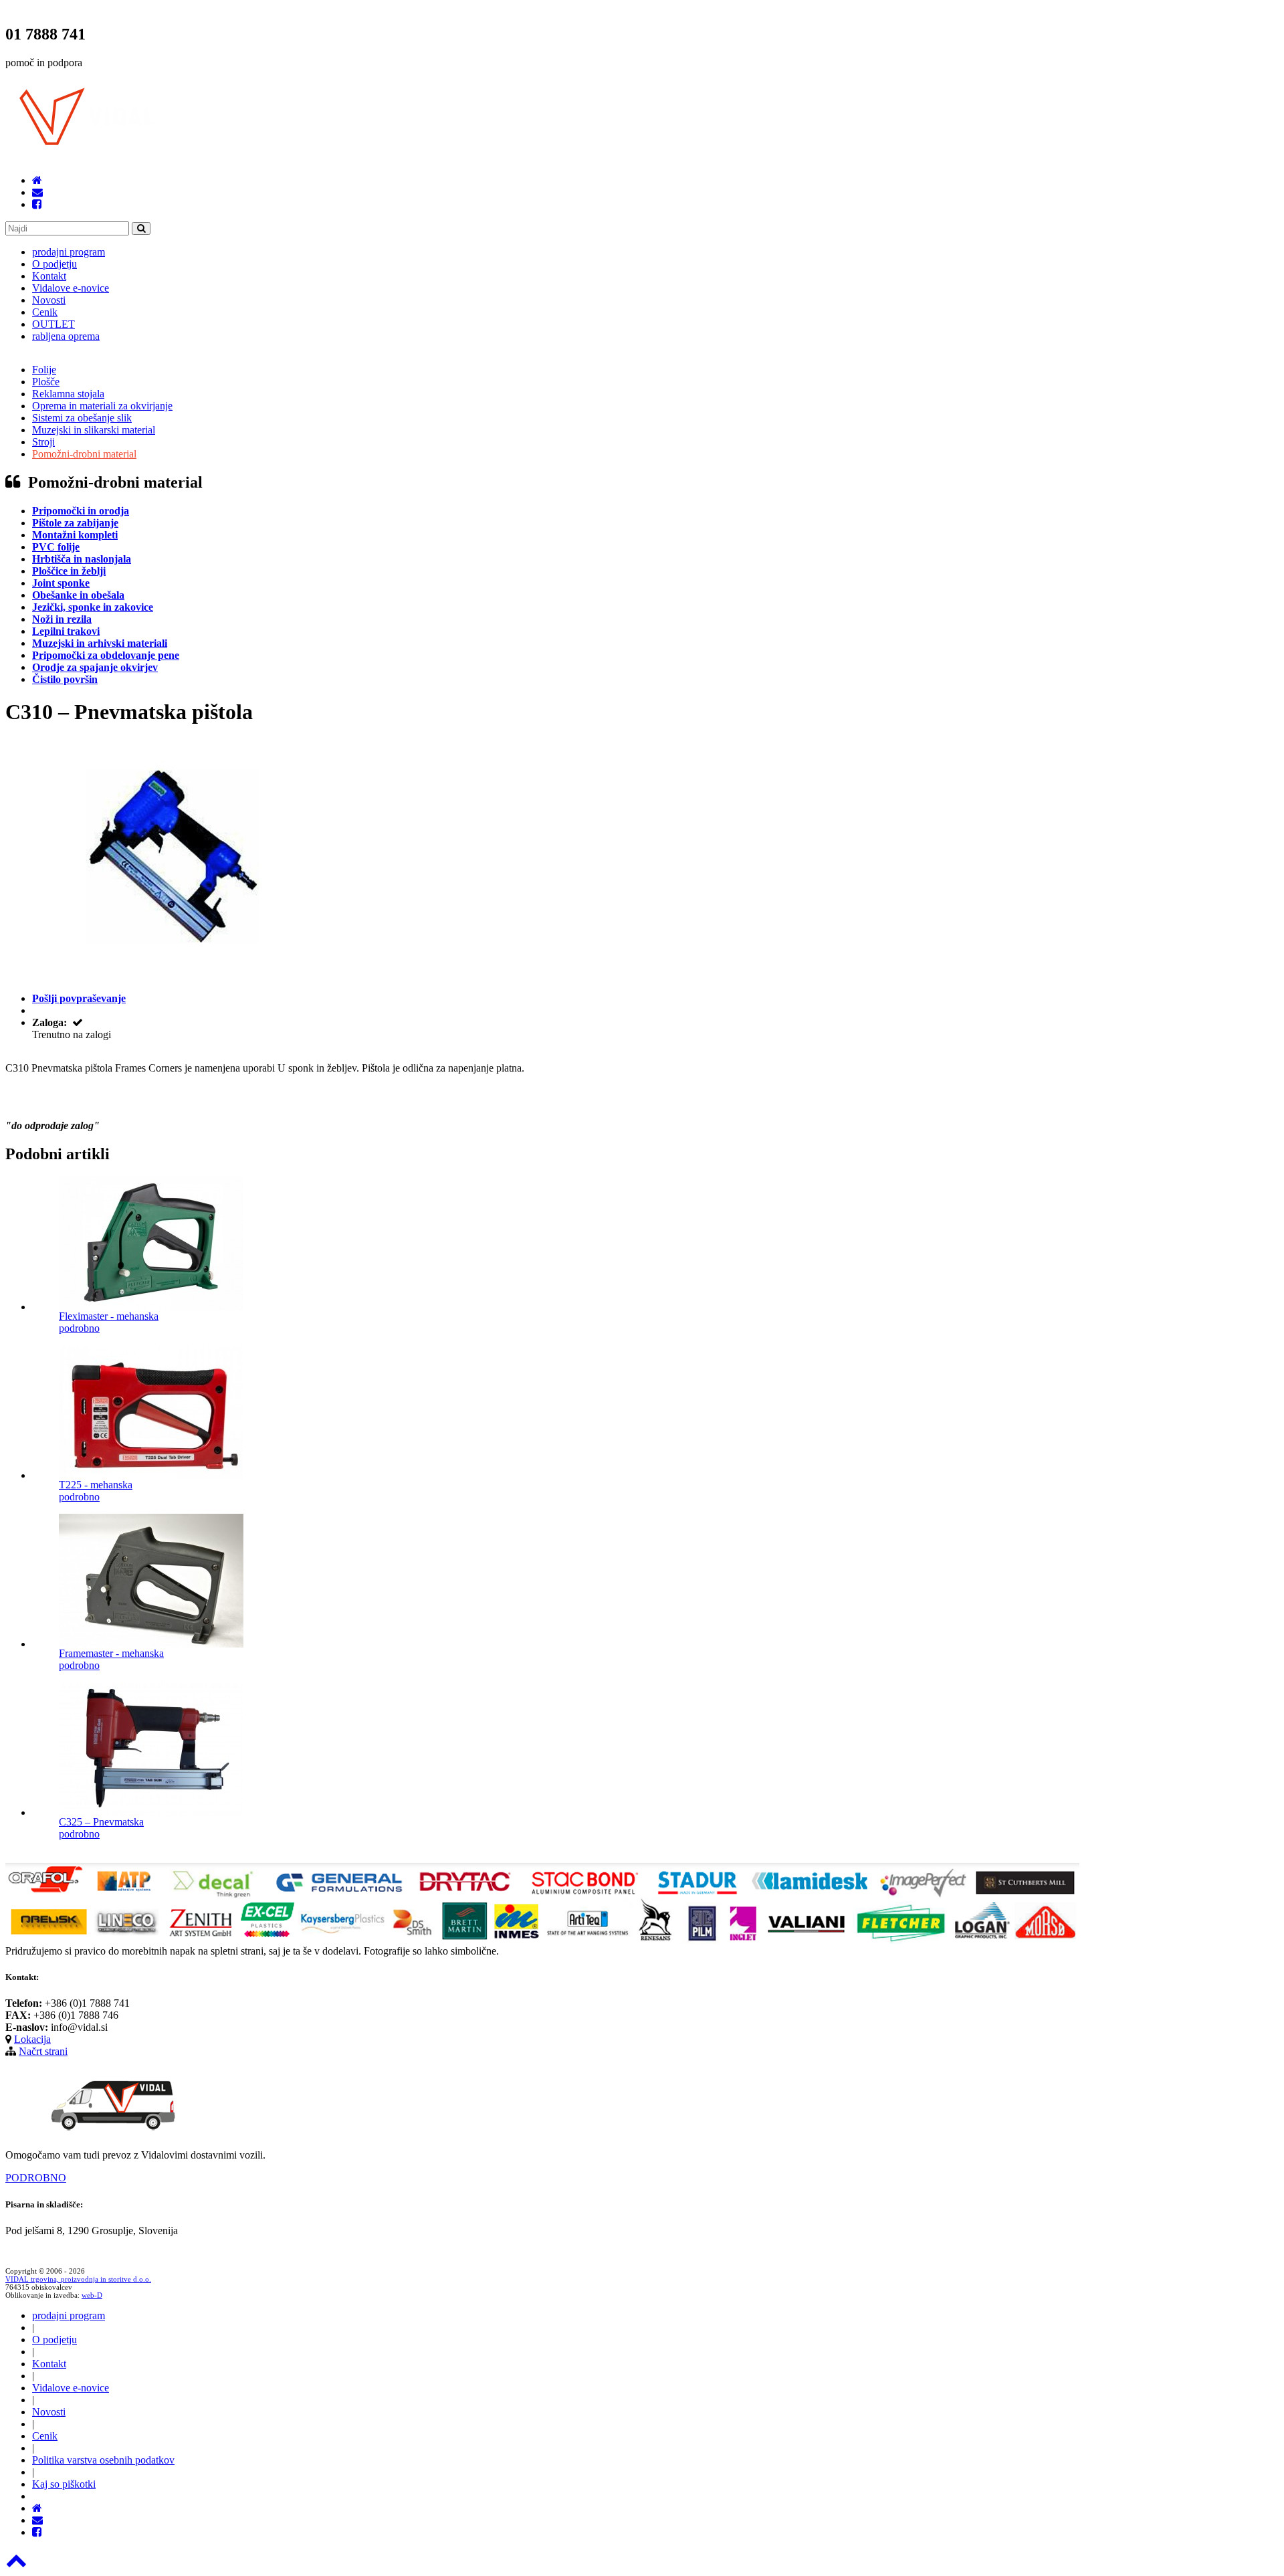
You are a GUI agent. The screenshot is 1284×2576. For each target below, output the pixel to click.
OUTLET (53, 324)
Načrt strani (43, 2051)
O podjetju (55, 264)
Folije (44, 370)
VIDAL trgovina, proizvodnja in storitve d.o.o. (78, 2279)
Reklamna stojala (68, 394)
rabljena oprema (66, 336)
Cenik (45, 312)
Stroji (43, 442)
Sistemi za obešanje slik (82, 418)
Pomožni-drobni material (84, 454)
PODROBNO (36, 2178)
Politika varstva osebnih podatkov (103, 2460)
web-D (92, 2295)
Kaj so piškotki (64, 2484)
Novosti (49, 300)
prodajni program (69, 252)
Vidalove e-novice (71, 288)
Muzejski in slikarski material (94, 430)
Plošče (46, 382)
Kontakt (49, 276)
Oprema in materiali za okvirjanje (102, 406)
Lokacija (32, 2039)
